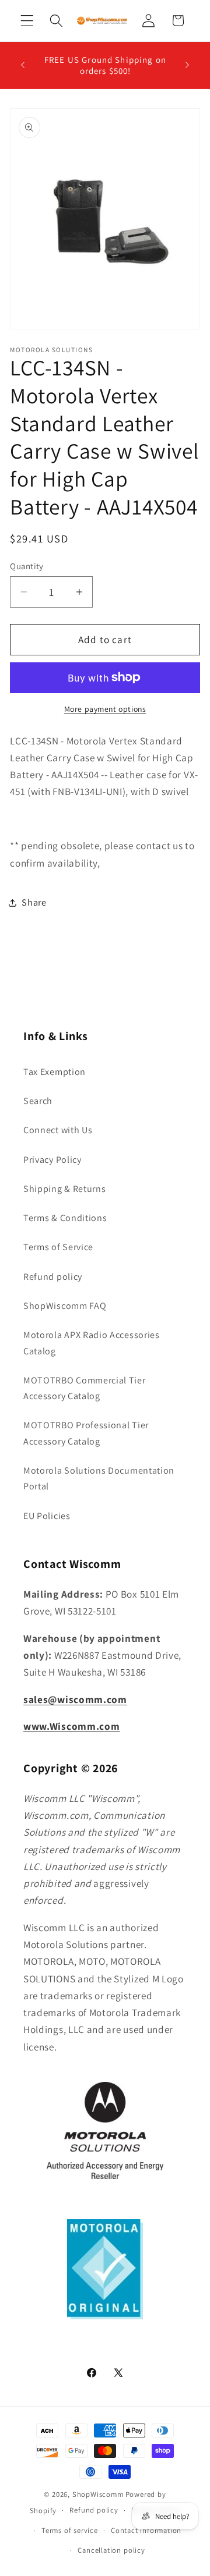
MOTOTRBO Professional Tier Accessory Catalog (86, 1433)
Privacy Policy (52, 1160)
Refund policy (53, 1277)
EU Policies (47, 1516)
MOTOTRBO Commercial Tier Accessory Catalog (85, 1388)
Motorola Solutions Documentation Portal (99, 1478)
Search (38, 1101)
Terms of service (70, 2530)
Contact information (146, 2530)
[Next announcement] (187, 65)
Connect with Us (58, 1130)
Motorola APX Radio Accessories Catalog (92, 1343)
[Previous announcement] (23, 65)
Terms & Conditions (65, 1218)
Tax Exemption (55, 1072)
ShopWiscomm (98, 2494)
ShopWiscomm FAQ (65, 1306)
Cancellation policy (111, 2550)
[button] (27, 21)
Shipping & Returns (64, 1189)
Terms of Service (58, 1247)
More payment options (105, 709)
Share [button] (34, 902)
